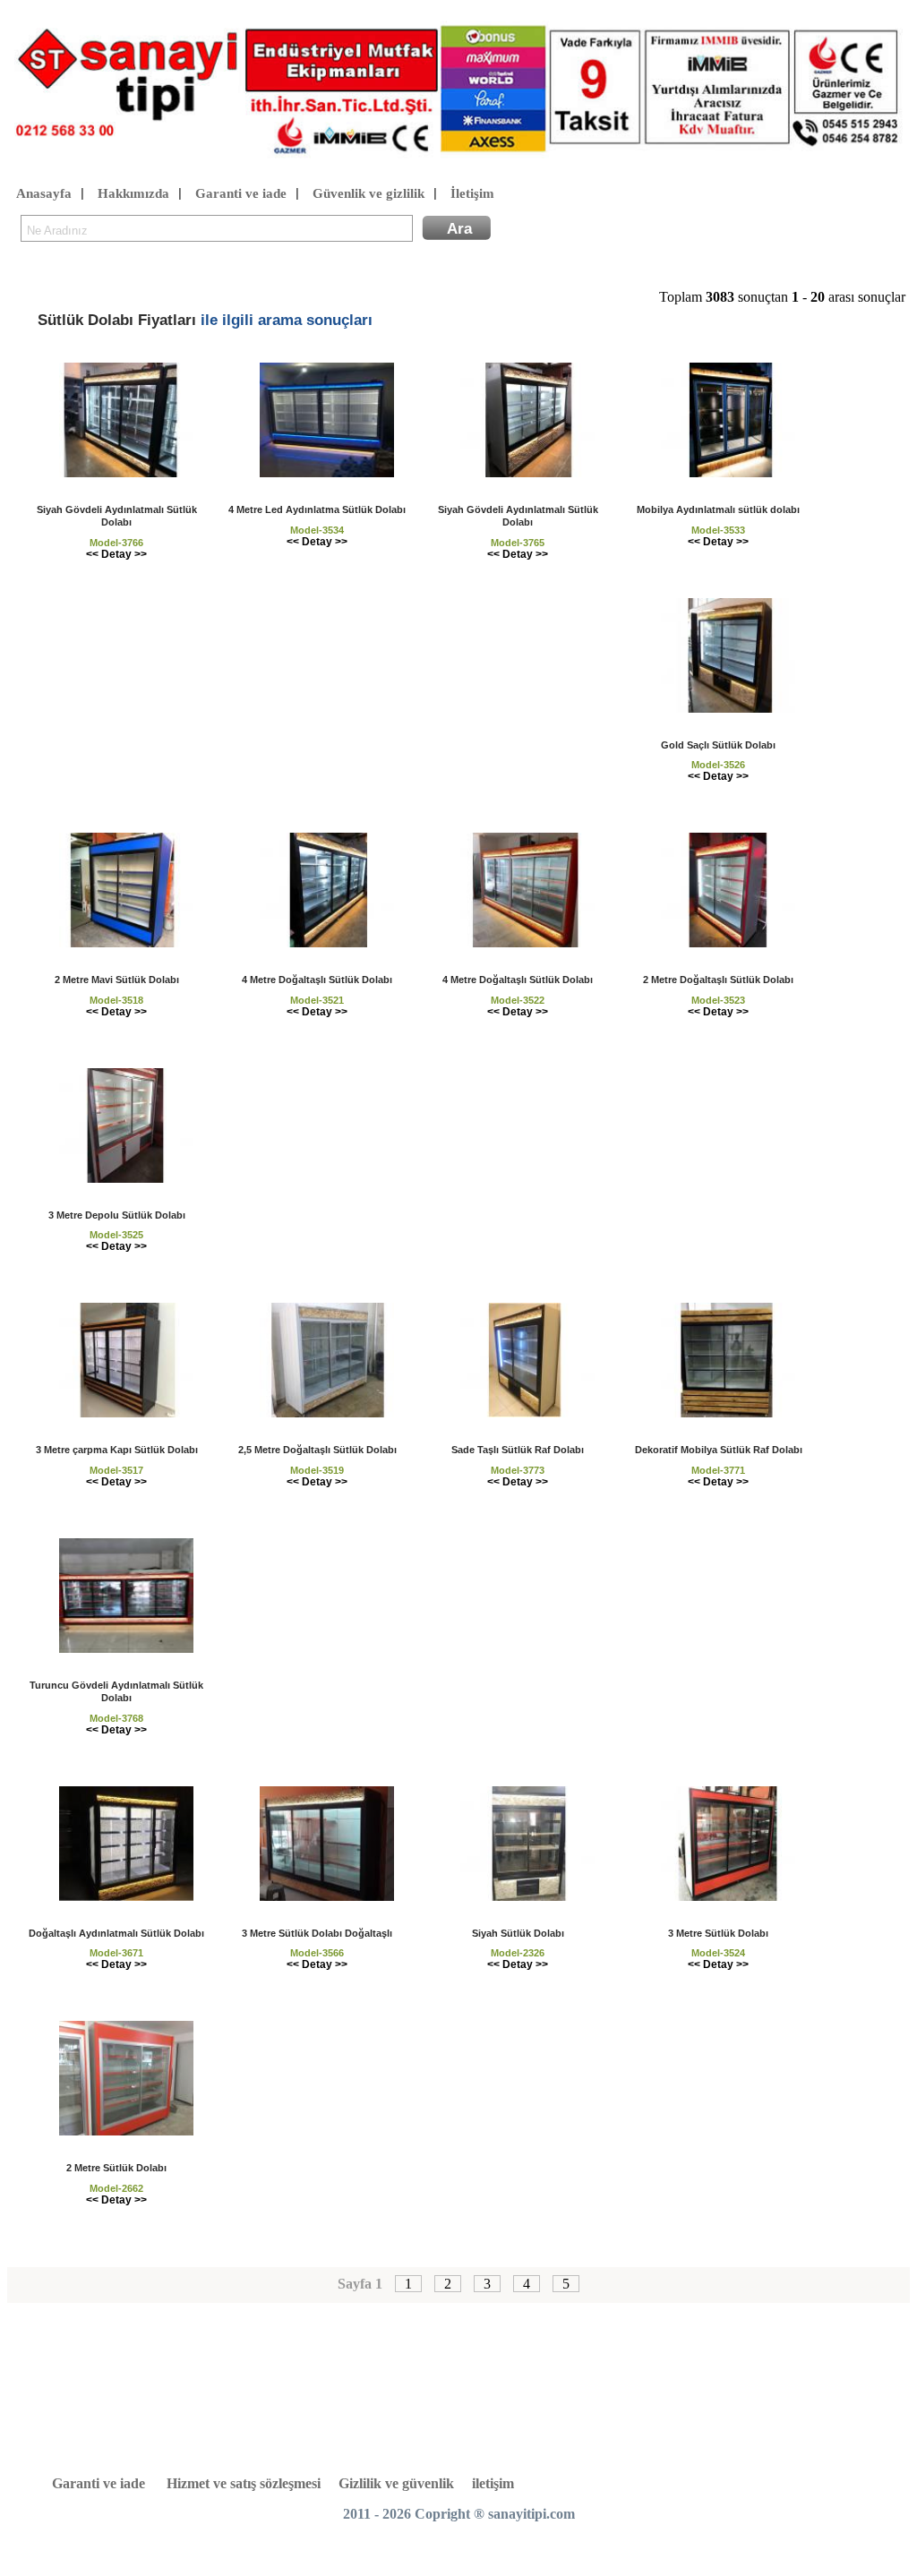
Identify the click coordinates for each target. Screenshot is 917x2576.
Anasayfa (44, 193)
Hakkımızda (133, 193)
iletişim (493, 2483)
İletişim (472, 193)
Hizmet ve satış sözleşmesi (244, 2483)
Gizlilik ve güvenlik (396, 2483)
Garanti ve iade (241, 193)
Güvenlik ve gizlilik (369, 193)
